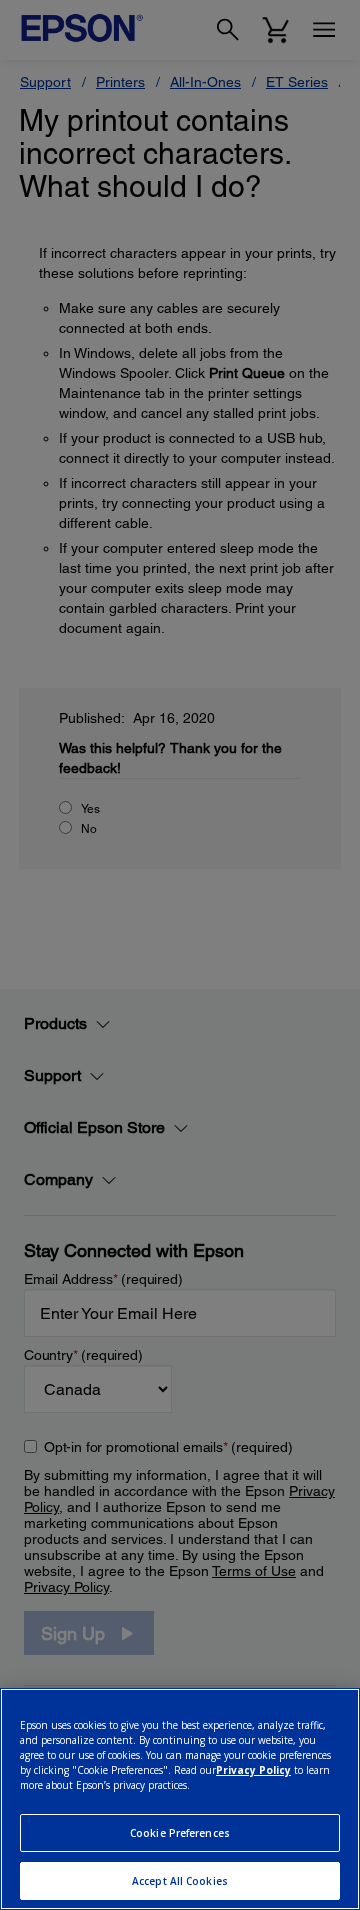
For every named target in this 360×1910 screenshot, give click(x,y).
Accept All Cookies (180, 1881)
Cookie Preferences (180, 1833)
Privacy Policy (253, 1770)
